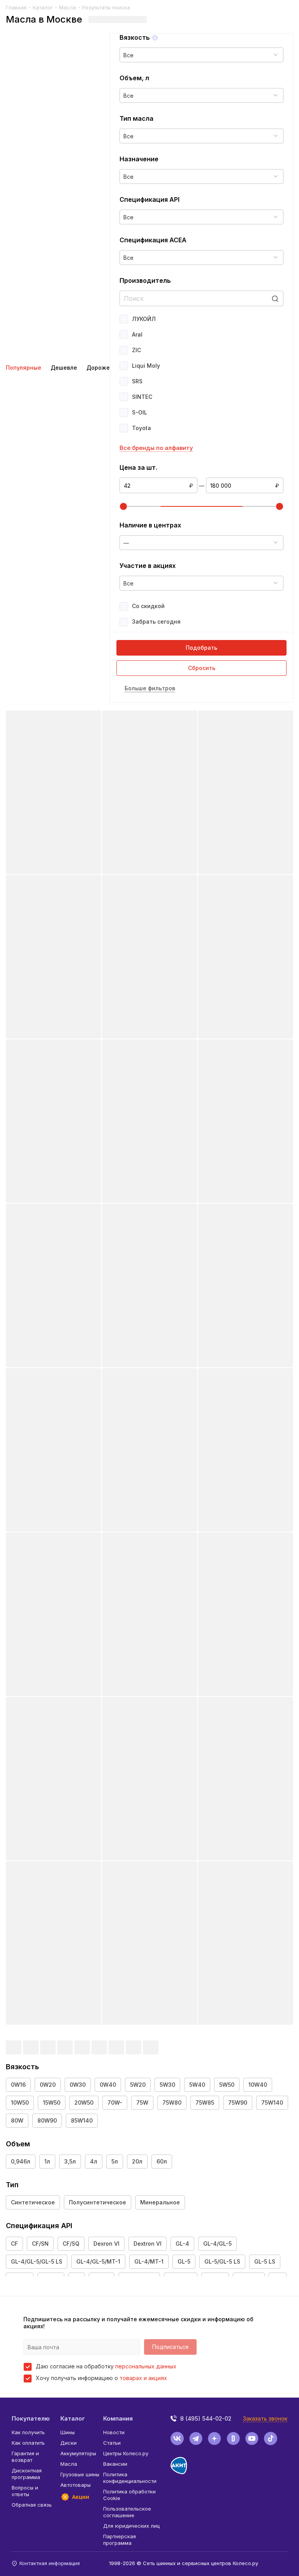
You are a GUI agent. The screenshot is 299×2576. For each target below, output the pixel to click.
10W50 (20, 2103)
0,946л (21, 2161)
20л (137, 2161)
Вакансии (115, 2464)
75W (142, 2103)
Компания (118, 2418)
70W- (115, 2103)
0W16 (18, 2085)
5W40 (197, 2085)
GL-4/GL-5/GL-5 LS (37, 2261)
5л (115, 2161)
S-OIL (140, 412)
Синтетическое (33, 2202)
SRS (137, 381)
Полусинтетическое (98, 2202)
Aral (137, 334)
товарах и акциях (143, 2378)
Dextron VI (148, 2244)
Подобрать (201, 648)
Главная (16, 7)
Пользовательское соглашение (127, 2512)
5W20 (138, 2085)
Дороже (98, 368)
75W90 (238, 2103)
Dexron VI (106, 2244)
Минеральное (160, 2202)
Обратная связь (32, 2505)
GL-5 (184, 2261)
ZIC (136, 350)
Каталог (43, 7)
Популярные (24, 368)
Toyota (142, 428)
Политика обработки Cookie (129, 2495)
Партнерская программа (120, 2540)
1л (47, 2161)
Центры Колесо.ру (126, 2453)
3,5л (70, 2161)
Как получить (28, 2432)
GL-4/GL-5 (217, 2244)
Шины (68, 2432)
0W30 (78, 2085)
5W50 (227, 2085)
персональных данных (146, 2366)
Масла (68, 7)
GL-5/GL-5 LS (222, 2261)
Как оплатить (28, 2443)
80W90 (47, 2120)
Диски (69, 2443)
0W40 (108, 2085)
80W (17, 2120)
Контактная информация (50, 2563)
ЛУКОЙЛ (144, 319)
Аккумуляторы (78, 2453)
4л (94, 2161)
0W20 (48, 2085)
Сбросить (202, 668)
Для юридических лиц (131, 2526)
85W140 (82, 2120)
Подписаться (170, 2347)
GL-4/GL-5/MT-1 (98, 2261)
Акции (81, 2497)
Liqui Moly (146, 366)
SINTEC (142, 397)
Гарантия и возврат (25, 2457)
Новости (114, 2432)
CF (14, 2244)
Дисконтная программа (27, 2474)
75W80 (172, 2103)
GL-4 (182, 2244)
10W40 (258, 2085)
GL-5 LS (265, 2261)
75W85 (205, 2103)
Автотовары (76, 2485)
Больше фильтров (150, 688)
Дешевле (64, 368)
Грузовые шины (80, 2474)
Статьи (112, 2443)
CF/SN (40, 2244)
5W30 (167, 2085)
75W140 (272, 2103)
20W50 (84, 2103)
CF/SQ (71, 2244)
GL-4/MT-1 (149, 2261)
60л (162, 2161)
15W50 (52, 2103)
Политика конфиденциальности (130, 2478)
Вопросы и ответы (25, 2491)
